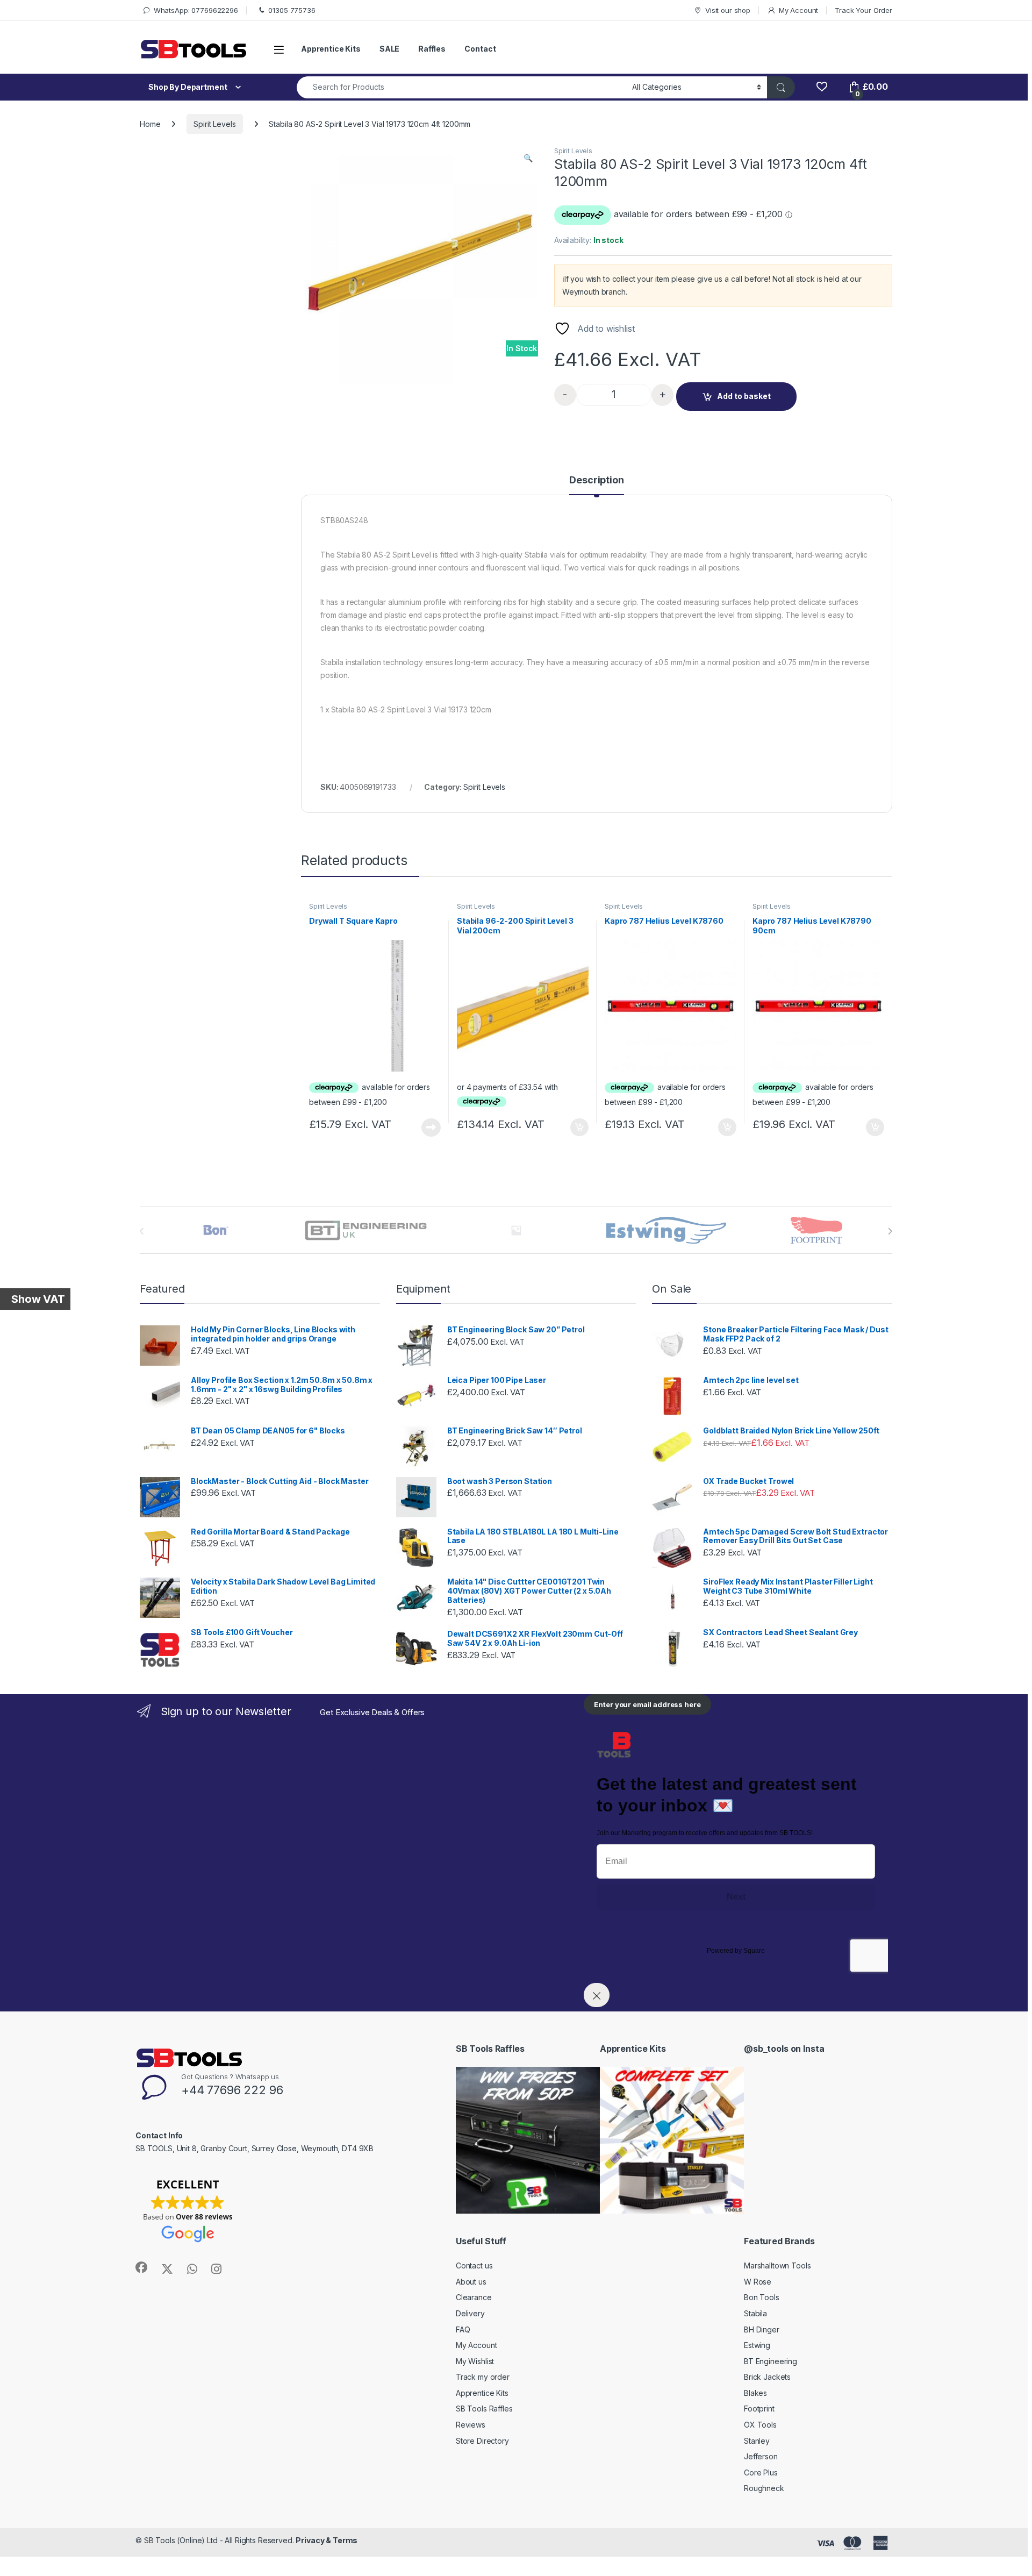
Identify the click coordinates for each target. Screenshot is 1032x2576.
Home (150, 124)
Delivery (470, 2313)
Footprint (759, 2409)
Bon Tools (762, 2297)
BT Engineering (771, 2361)
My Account (798, 10)
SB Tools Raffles (484, 2409)
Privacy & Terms (327, 2540)
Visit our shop (728, 10)
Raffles (432, 49)
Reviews (471, 2425)
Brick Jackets (767, 2377)
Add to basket (744, 396)
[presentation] (890, 1231)
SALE (389, 49)
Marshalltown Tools (777, 2265)
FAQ (463, 2329)
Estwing (757, 2345)
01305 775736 (292, 10)
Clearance (474, 2297)
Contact (480, 49)
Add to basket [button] (577, 1128)
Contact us (474, 2265)
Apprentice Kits (331, 49)
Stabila (755, 2313)
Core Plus (761, 2472)
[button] (528, 158)
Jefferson (761, 2456)
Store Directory (482, 2441)
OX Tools (760, 2425)
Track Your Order (863, 10)
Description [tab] (596, 480)
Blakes (755, 2393)
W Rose (758, 2282)
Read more (431, 1128)
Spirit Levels (214, 124)
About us (471, 2282)
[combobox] (461, 87)
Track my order (483, 2377)
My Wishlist (475, 2361)
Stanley (757, 2441)
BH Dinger (762, 2329)
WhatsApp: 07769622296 (196, 10)
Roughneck (764, 2488)
